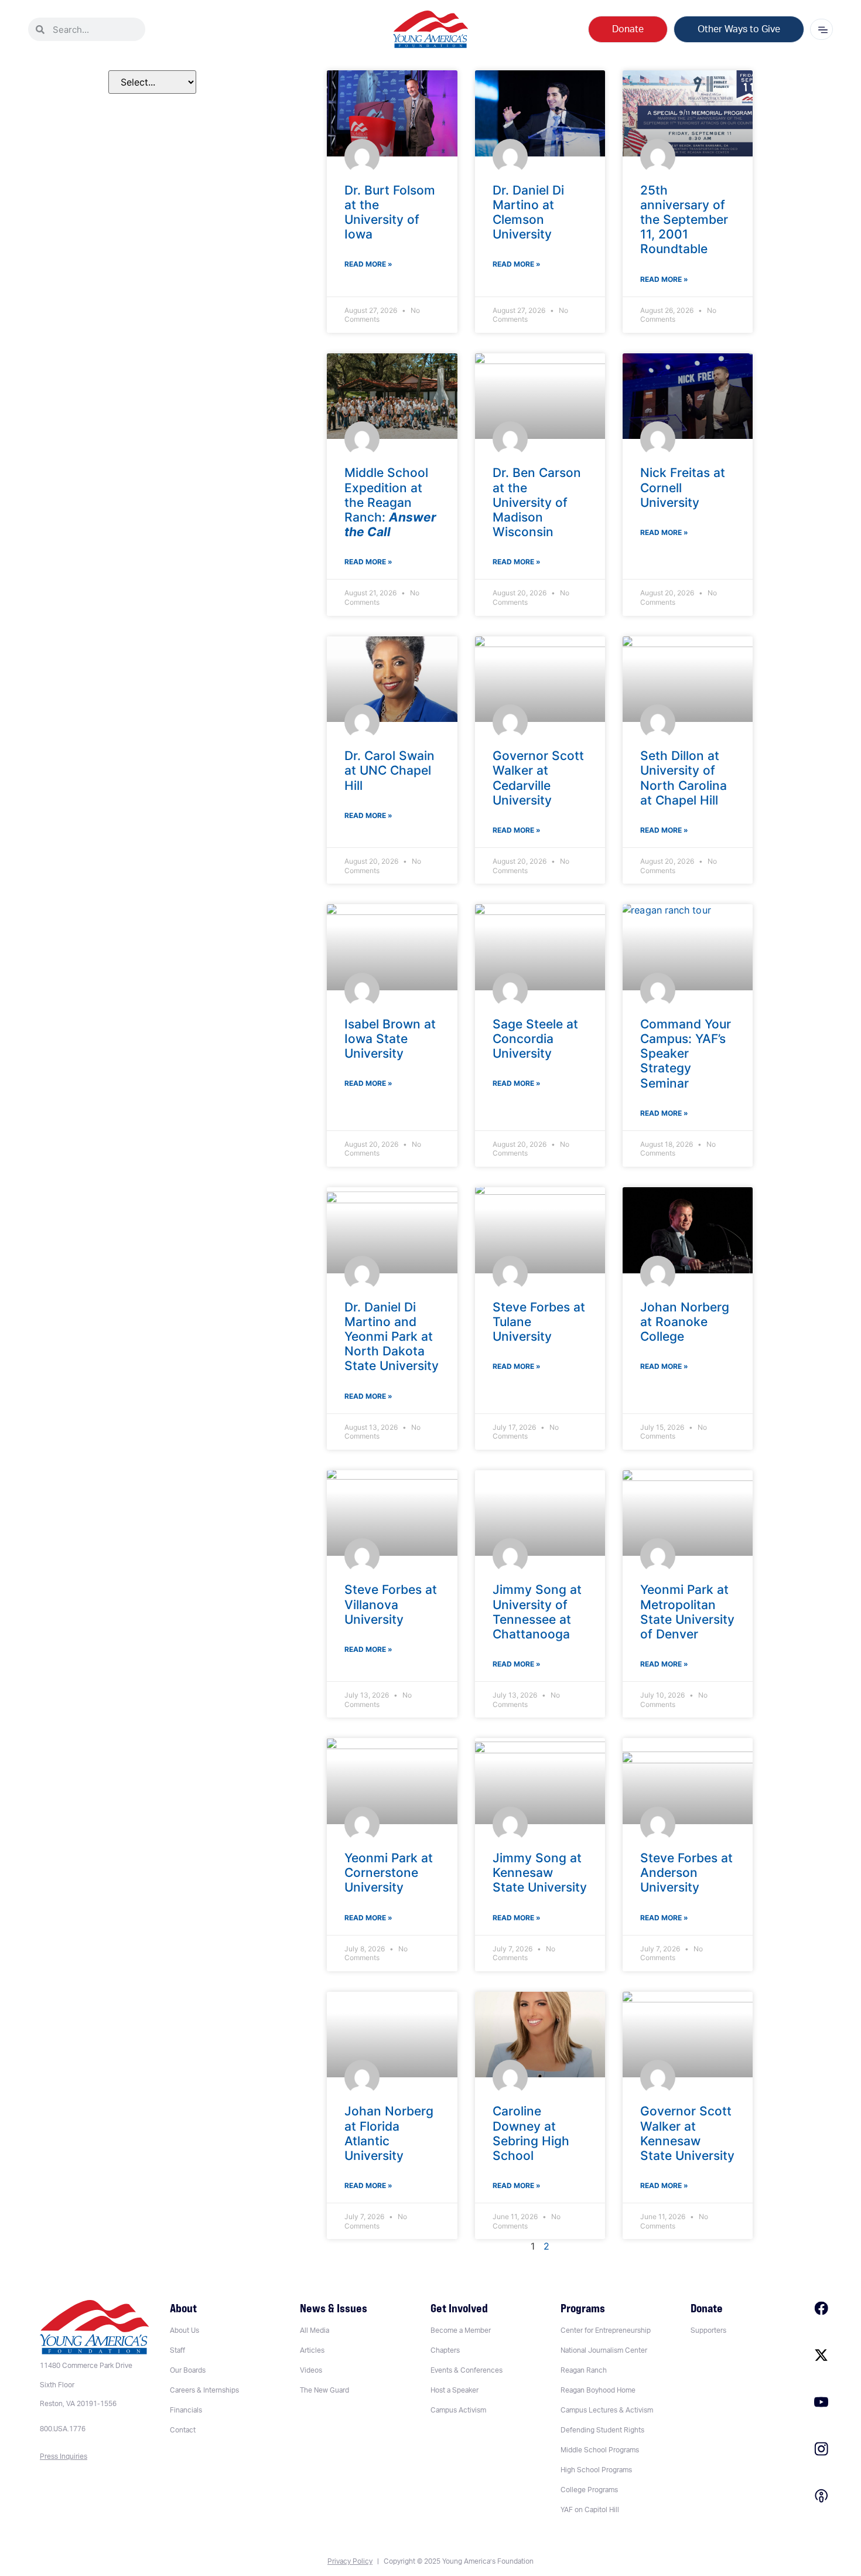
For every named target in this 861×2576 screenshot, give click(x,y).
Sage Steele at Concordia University (535, 1039)
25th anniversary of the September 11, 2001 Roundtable (684, 220)
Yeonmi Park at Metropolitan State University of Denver (687, 1612)
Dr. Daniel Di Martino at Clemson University (528, 212)
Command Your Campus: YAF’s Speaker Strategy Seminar (686, 1054)
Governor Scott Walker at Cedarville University (538, 778)
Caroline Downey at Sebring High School (531, 2133)
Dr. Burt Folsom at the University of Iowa (390, 212)
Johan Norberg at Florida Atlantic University (389, 2133)
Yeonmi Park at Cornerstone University (389, 1873)
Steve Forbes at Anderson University (686, 1873)
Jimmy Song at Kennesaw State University (540, 1873)
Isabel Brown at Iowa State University (390, 1039)
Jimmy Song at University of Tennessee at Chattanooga (537, 1612)
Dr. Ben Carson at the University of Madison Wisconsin (537, 502)
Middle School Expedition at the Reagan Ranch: (390, 502)
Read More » (368, 264)
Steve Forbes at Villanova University (391, 1604)
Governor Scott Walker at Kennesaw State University (687, 2133)
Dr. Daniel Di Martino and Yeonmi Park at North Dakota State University (392, 1337)
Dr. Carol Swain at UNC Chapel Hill (389, 770)
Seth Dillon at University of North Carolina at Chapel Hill (684, 778)
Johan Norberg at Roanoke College (685, 1322)
